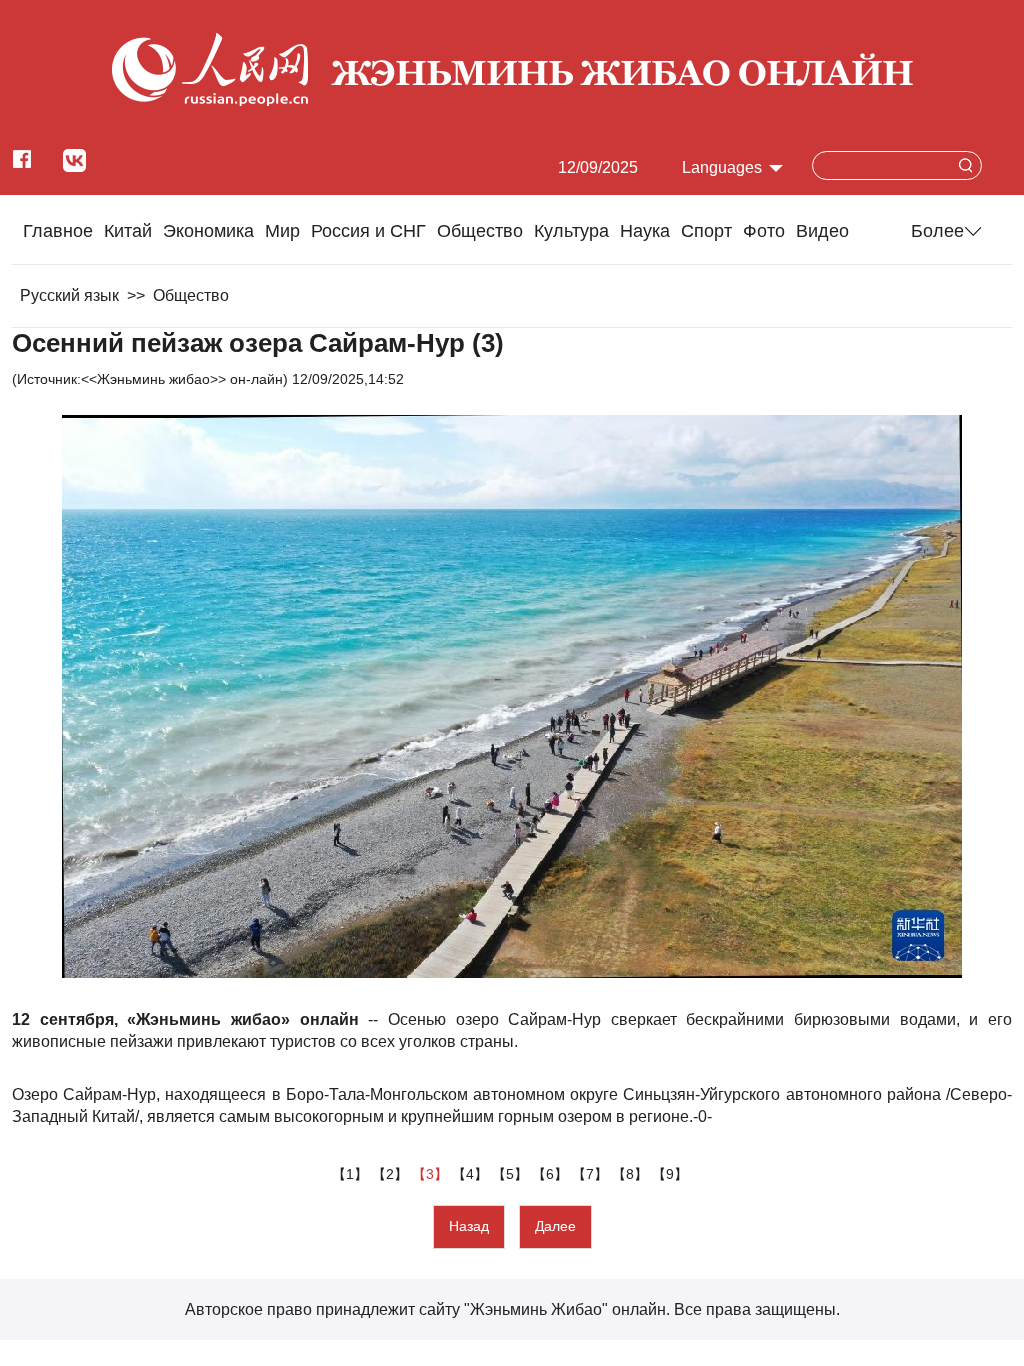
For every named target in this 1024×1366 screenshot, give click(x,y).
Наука (645, 231)
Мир (282, 231)
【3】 (432, 1174)
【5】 (512, 1174)
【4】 (472, 1174)
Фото (764, 231)
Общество (480, 231)
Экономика (208, 231)
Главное (58, 231)
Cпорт (706, 231)
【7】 (592, 1174)
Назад (469, 1226)
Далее (555, 1226)
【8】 (632, 1174)
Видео (822, 231)
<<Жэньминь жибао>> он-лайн (182, 379)
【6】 (552, 1174)
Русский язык (69, 295)
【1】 (352, 1174)
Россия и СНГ (368, 231)
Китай (128, 231)
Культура (571, 231)
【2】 (392, 1174)
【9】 (672, 1174)
